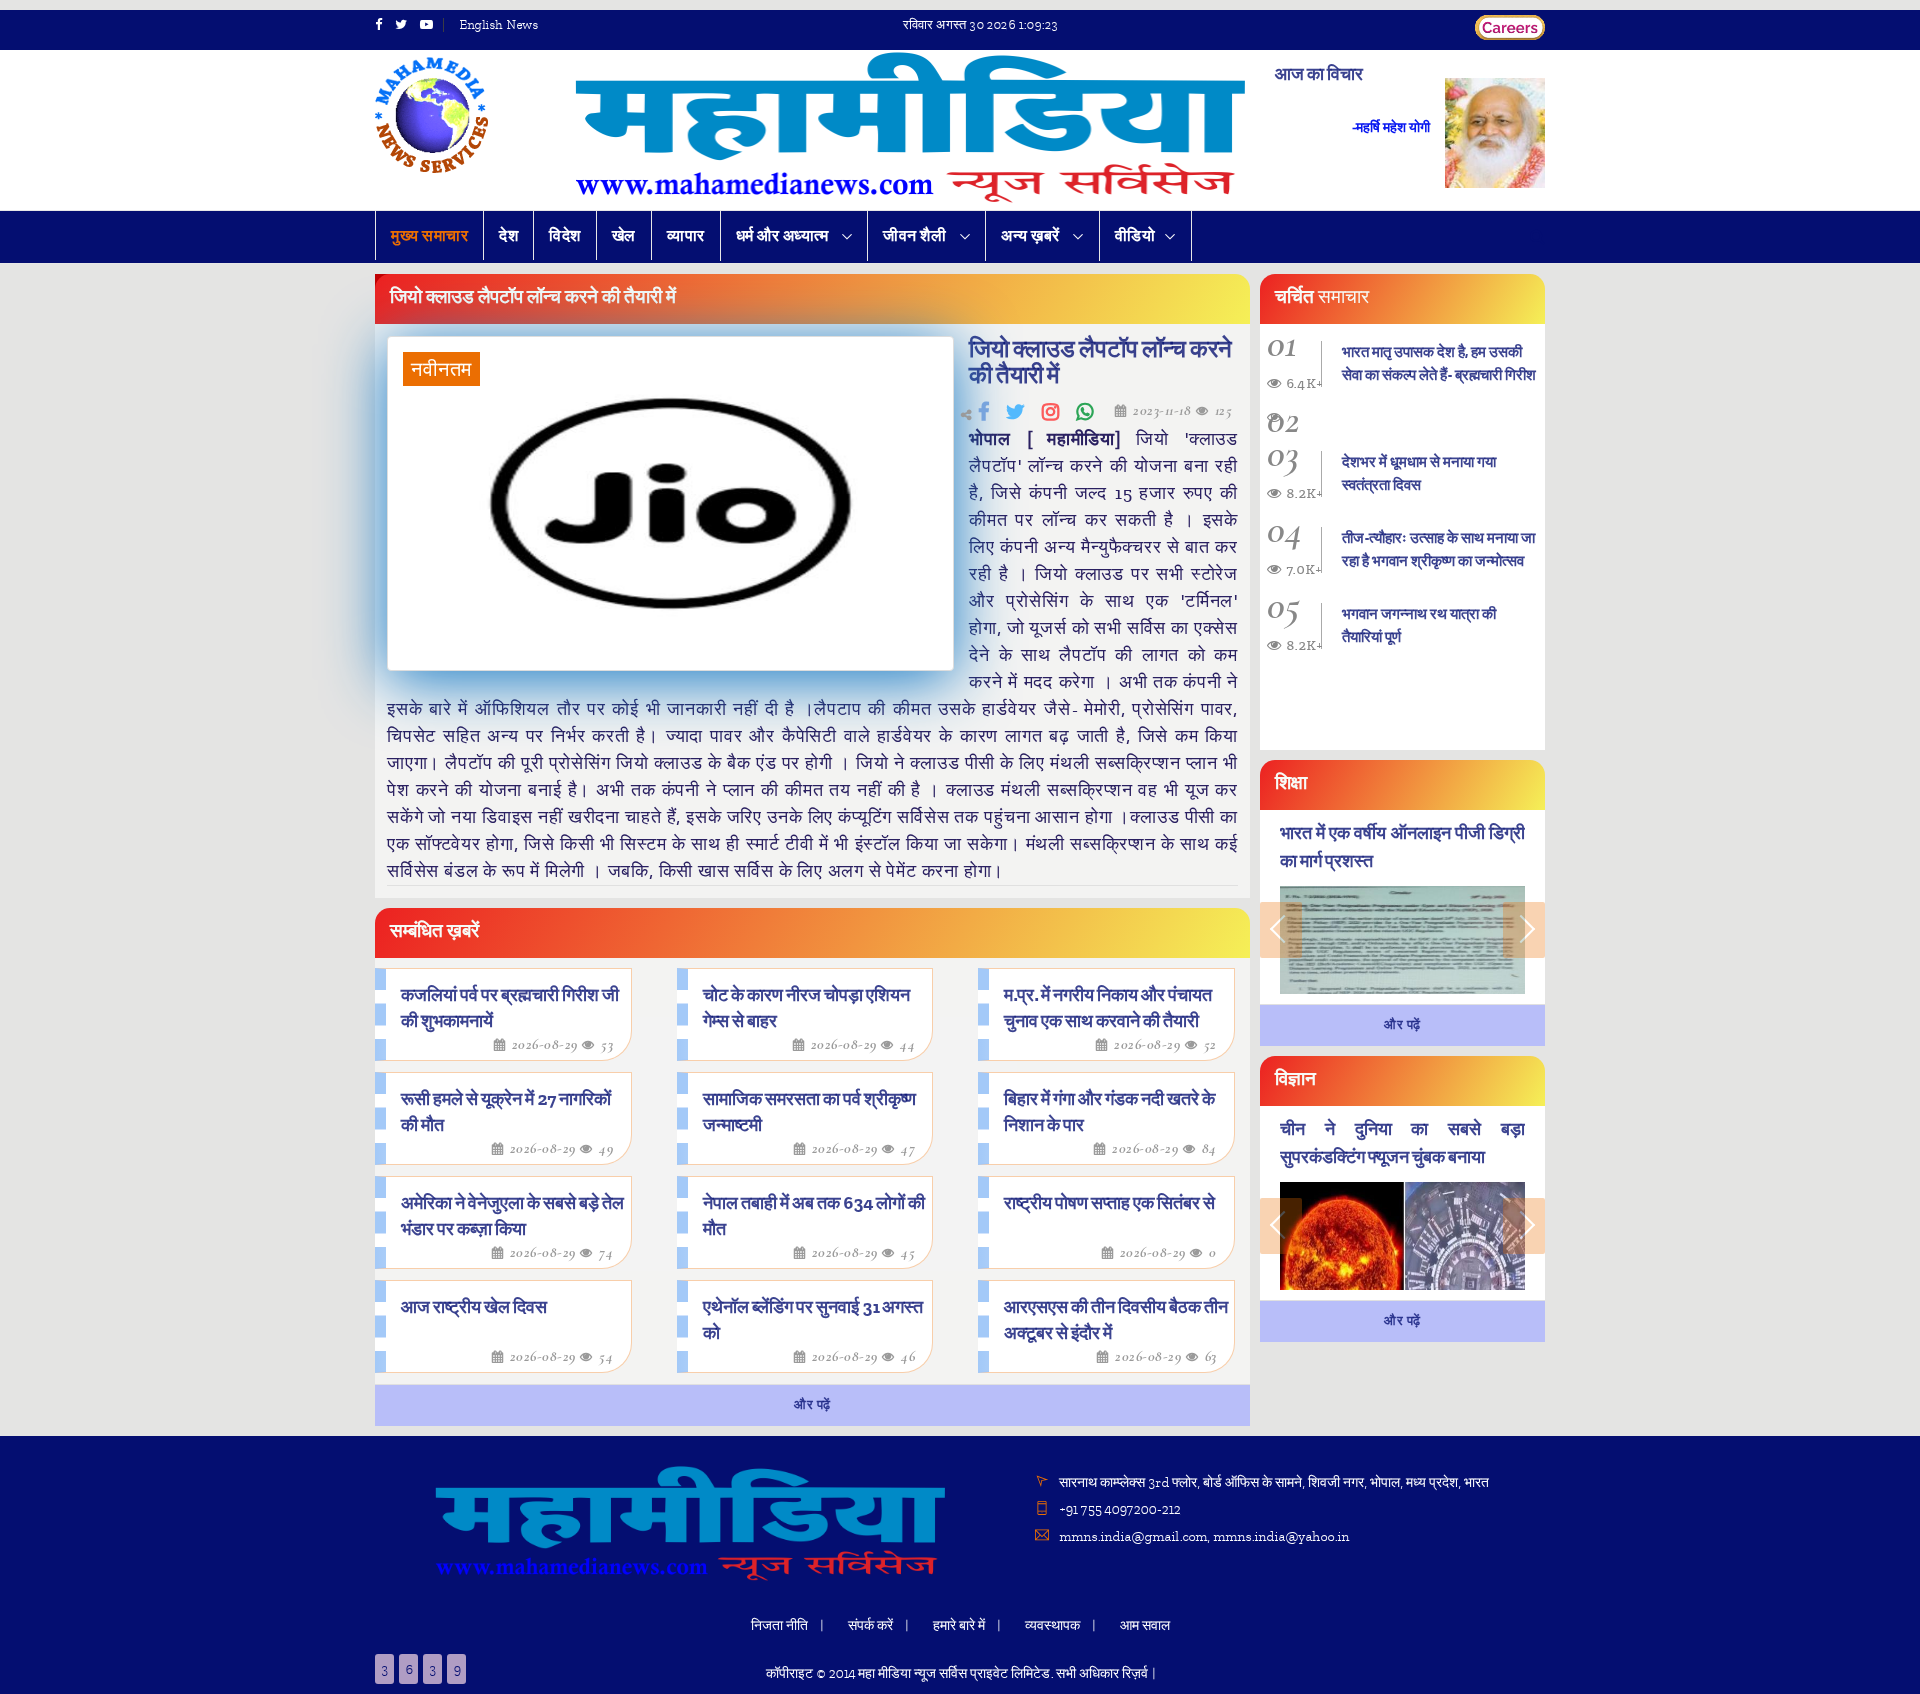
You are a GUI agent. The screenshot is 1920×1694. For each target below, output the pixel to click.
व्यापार (686, 236)
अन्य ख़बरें (1032, 236)
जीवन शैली (916, 236)
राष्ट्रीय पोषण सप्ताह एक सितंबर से (1109, 1203)
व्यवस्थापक (1052, 1625)
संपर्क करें (870, 1625)
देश (508, 236)
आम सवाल (1145, 1625)
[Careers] (1510, 24)
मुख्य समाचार (429, 236)
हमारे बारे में (959, 1625)
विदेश (565, 236)
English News (498, 25)
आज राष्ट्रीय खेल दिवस (474, 1307)
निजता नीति (779, 1625)
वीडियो (1135, 236)
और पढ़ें (812, 1405)
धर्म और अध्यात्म (784, 236)
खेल (624, 236)
